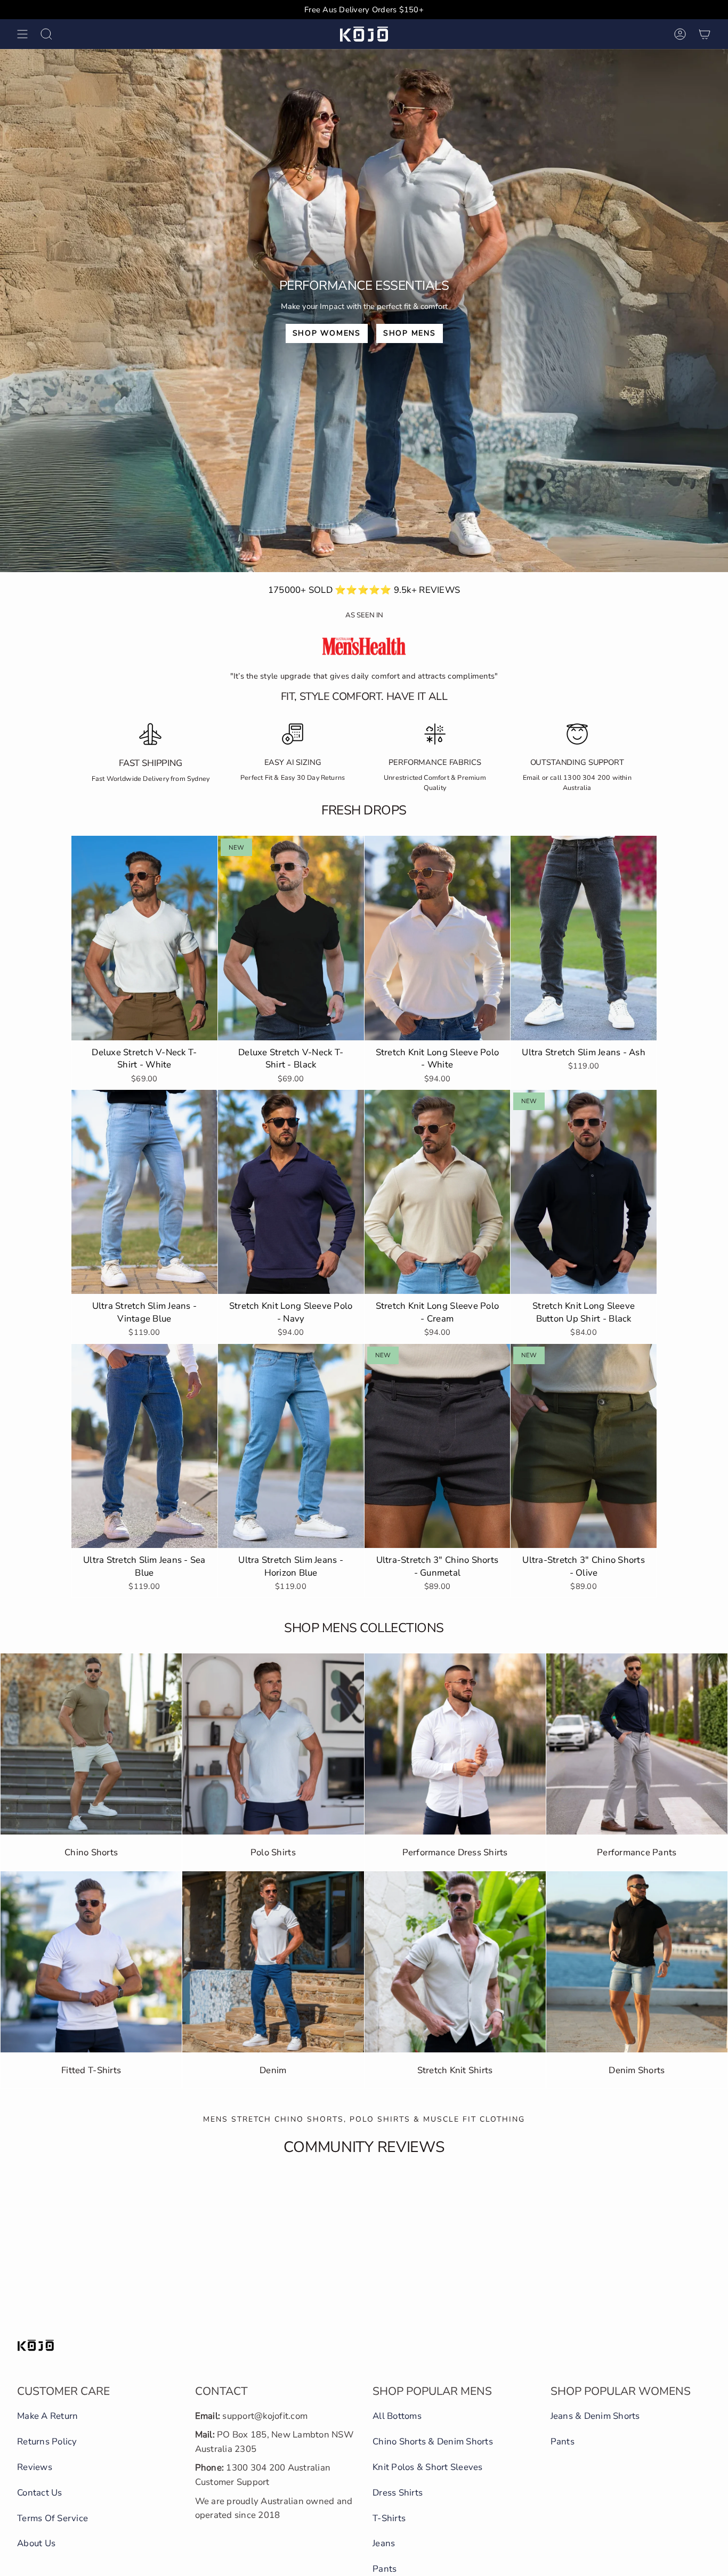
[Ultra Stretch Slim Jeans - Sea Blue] (144, 1446)
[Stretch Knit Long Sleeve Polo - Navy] (291, 1192)
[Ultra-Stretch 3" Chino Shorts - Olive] (584, 1446)
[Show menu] (22, 34)
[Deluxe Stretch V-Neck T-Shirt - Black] (291, 938)
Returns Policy (47, 2442)
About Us (36, 2543)
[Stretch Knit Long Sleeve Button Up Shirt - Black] (584, 1192)
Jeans (384, 2543)
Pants (385, 2569)
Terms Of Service (52, 2518)
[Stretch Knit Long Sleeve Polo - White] (438, 938)
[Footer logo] (36, 2345)
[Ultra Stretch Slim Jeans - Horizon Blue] (291, 1446)
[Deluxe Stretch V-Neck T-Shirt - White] (144, 938)
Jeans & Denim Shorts (595, 2416)
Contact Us (40, 2493)
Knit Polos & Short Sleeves (428, 2467)
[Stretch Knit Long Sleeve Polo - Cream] (438, 1192)
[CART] (705, 34)
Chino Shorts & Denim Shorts (433, 2442)
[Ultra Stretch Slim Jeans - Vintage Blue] (144, 1192)
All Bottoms (397, 2416)
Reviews (35, 2467)
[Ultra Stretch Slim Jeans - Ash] (584, 938)
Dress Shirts (398, 2493)
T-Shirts (389, 2518)
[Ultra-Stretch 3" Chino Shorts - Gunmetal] (438, 1446)
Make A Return (47, 2416)
